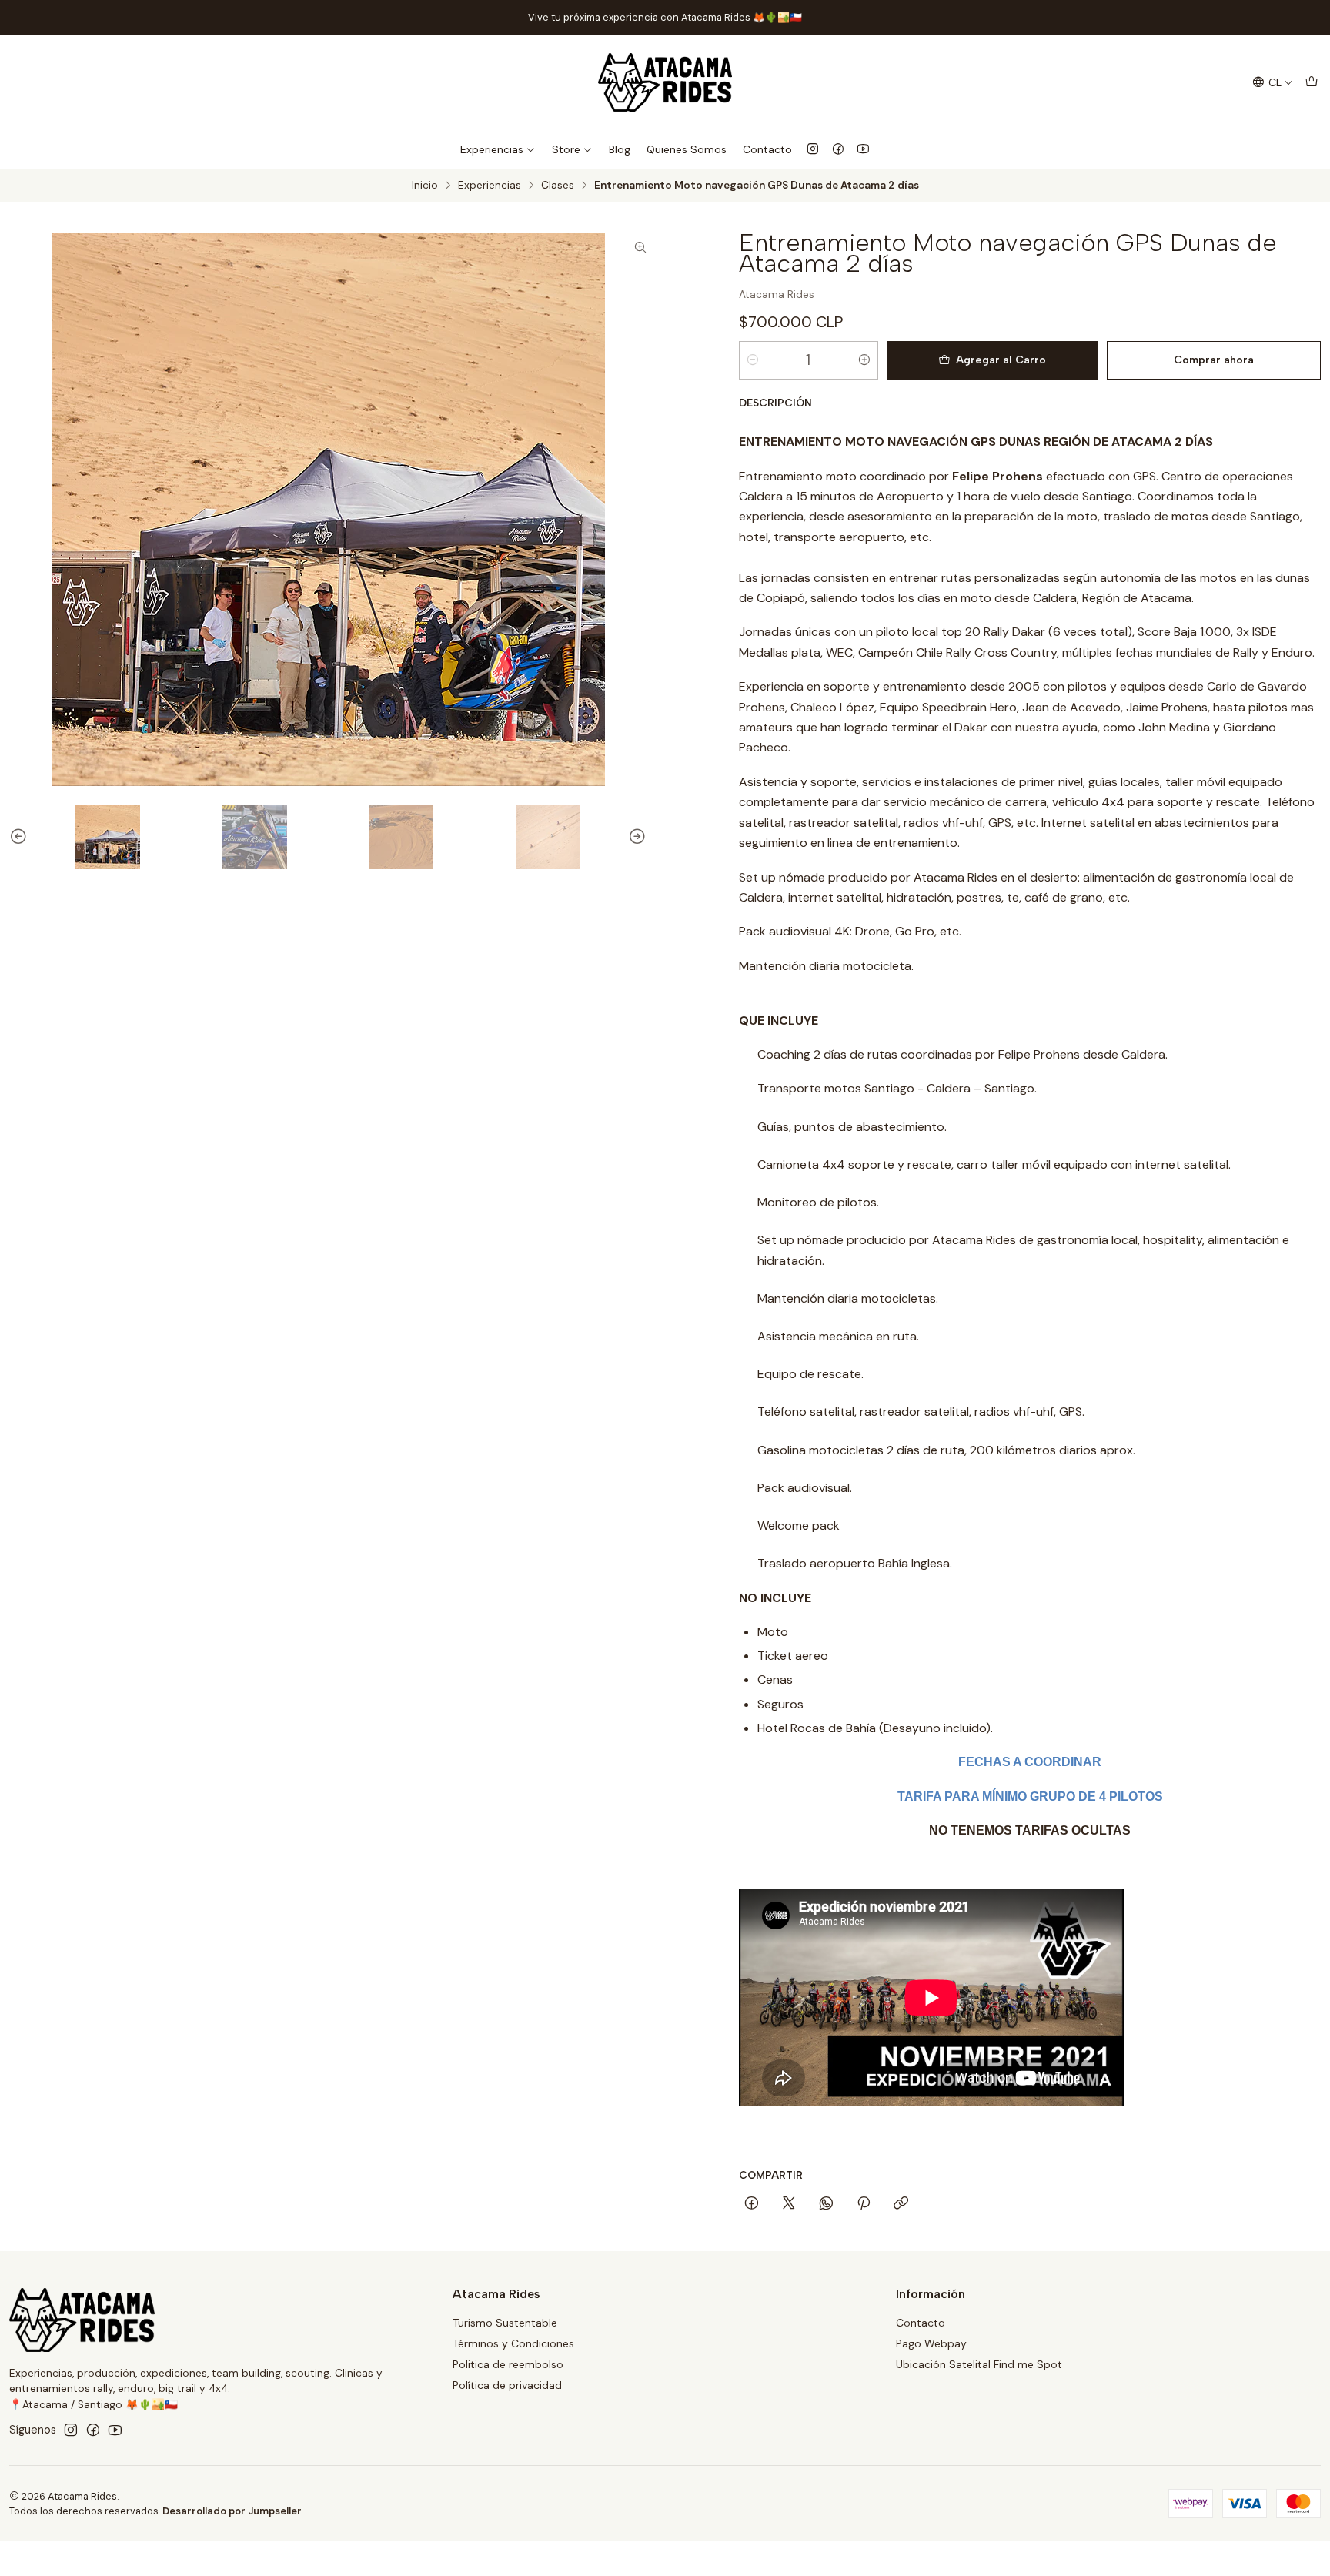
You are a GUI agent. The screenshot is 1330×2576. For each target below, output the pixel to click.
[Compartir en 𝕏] (789, 2204)
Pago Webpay (931, 2343)
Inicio (425, 186)
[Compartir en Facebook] (752, 2204)
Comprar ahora (1214, 360)
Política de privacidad (507, 2385)
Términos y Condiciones (513, 2343)
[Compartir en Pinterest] (864, 2204)
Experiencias (492, 149)
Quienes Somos (687, 149)
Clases (558, 186)
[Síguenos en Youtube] (863, 149)
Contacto (767, 149)
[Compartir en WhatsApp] (826, 2204)
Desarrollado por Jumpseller (232, 2511)
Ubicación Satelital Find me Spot (979, 2364)
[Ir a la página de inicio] (665, 82)
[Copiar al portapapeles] (901, 2204)
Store (566, 149)
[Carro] (1312, 83)
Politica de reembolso (508, 2364)
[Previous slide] (12, 837)
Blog (620, 149)
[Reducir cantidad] (753, 360)
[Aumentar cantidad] (864, 360)
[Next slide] (644, 837)
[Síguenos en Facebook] (838, 149)
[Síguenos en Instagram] (813, 149)
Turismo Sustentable (505, 2323)
